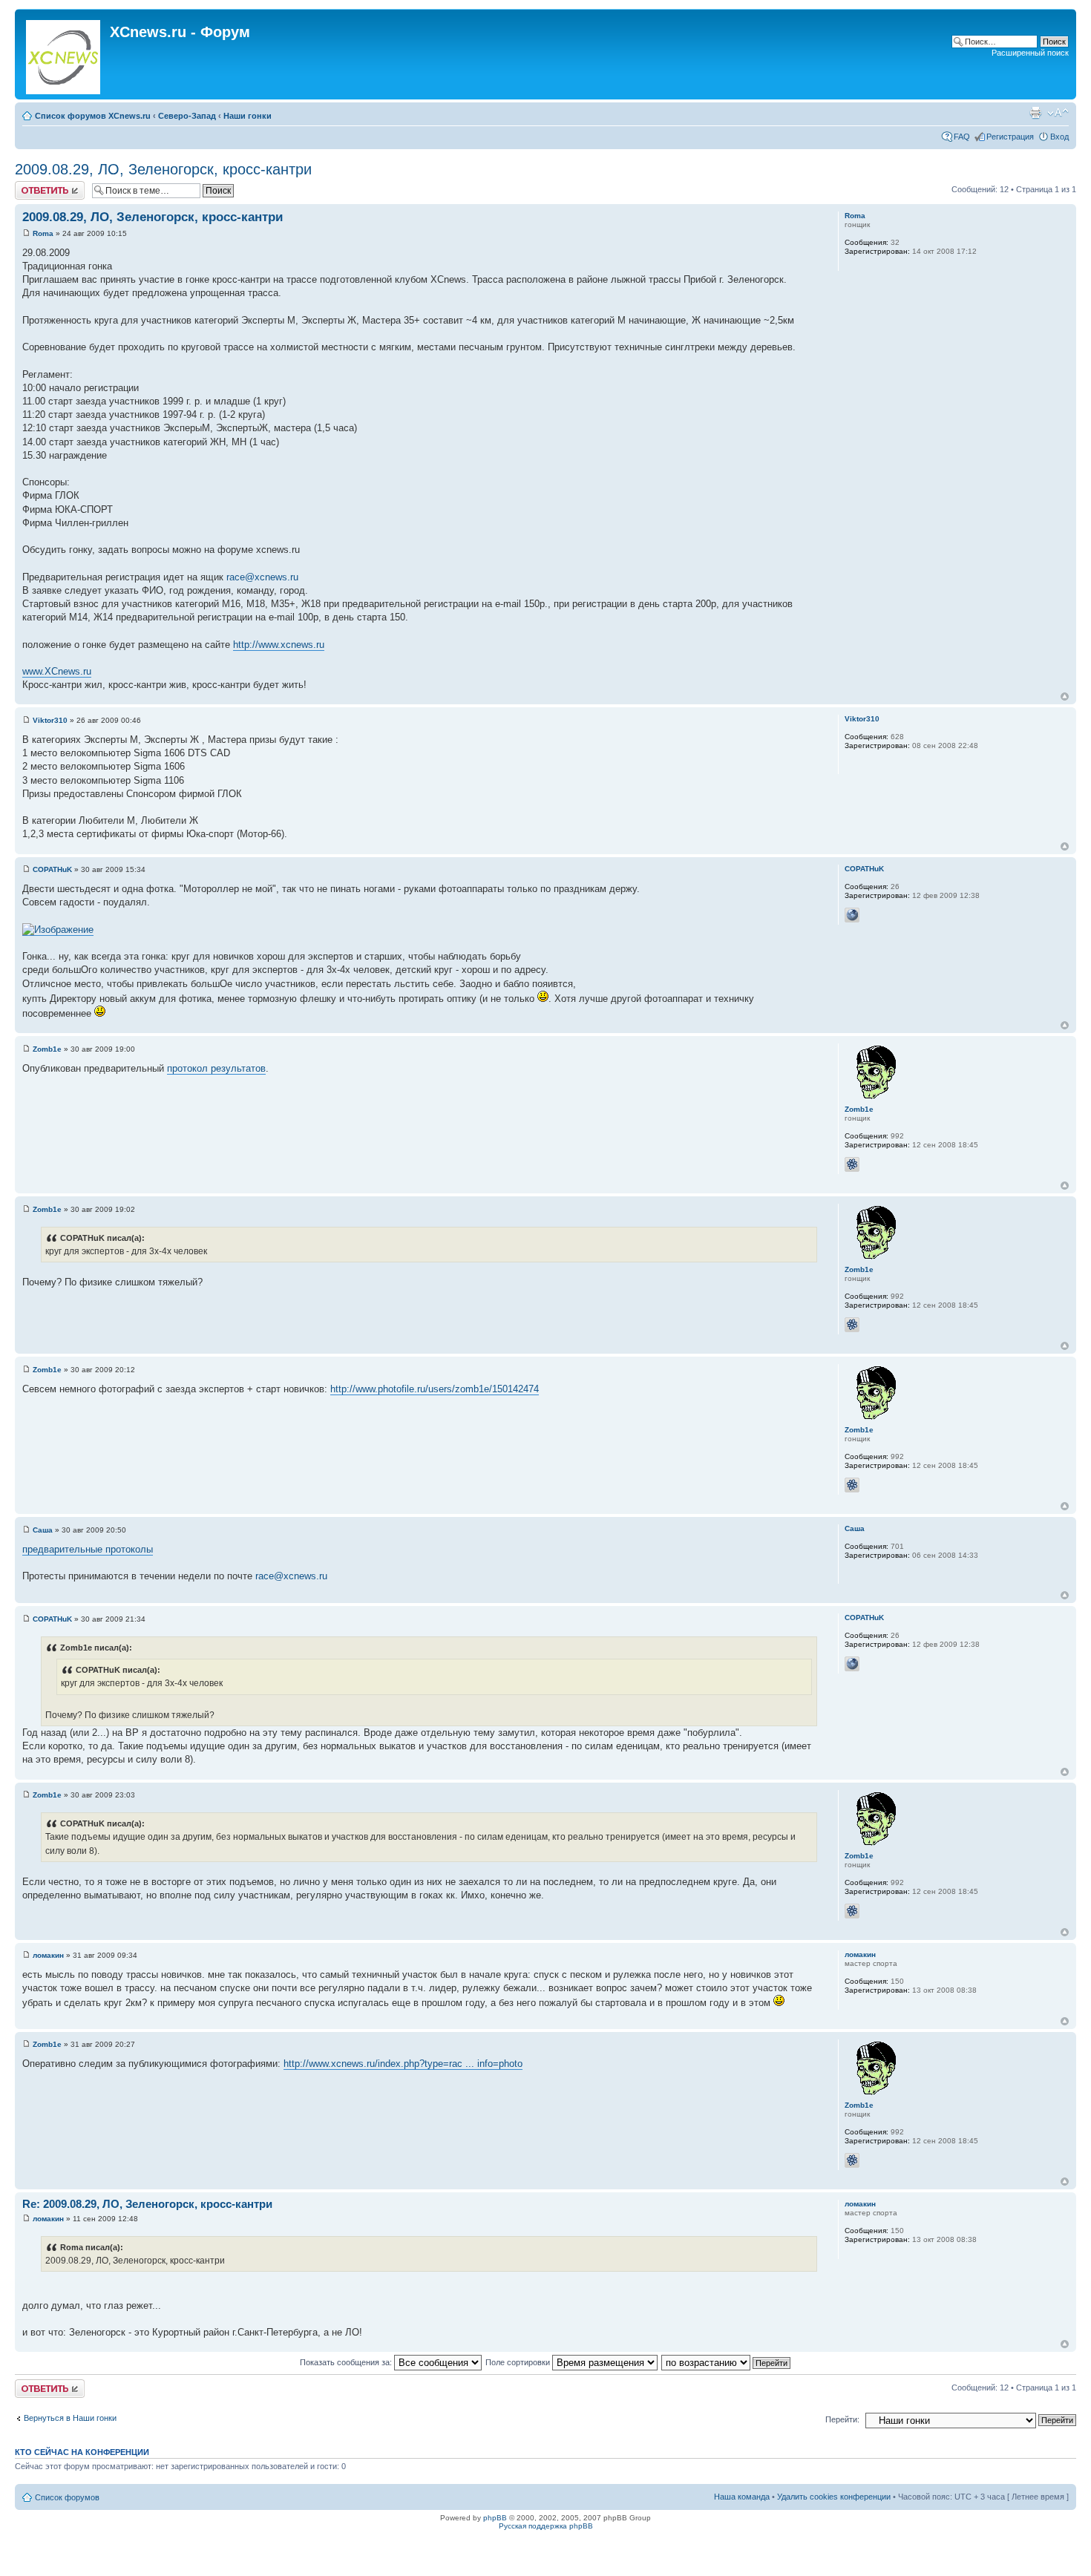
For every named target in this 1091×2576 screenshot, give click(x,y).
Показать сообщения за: (347, 2362)
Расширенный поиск (1030, 53)
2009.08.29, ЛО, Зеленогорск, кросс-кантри (163, 169)
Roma (43, 233)
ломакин (48, 1955)
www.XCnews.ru (57, 671)
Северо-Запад (187, 116)
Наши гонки (248, 116)
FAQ (962, 137)
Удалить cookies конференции (834, 2497)
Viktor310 (50, 720)
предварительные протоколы (88, 1549)
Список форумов (67, 2497)
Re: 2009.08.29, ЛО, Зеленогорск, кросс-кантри (147, 2204)
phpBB (495, 2518)
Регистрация (1010, 137)
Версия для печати (1035, 113)
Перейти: (842, 2419)
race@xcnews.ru (262, 577)
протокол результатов (216, 1068)
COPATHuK (52, 869)
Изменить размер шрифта (1058, 113)
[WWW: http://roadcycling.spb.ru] (852, 915)
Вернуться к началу (1065, 697)
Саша (43, 1530)
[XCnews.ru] (64, 54)
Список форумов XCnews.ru (93, 116)
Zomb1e (47, 1049)
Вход (1059, 137)
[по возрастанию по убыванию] (727, 2362)
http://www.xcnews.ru (279, 645)
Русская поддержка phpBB (546, 2526)
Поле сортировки (519, 2362)
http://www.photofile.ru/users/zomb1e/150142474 (435, 1389)
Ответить (33, 186)
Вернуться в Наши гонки (70, 2418)
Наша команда (742, 2497)
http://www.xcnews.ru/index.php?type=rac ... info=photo (403, 2064)
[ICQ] (852, 1164)
